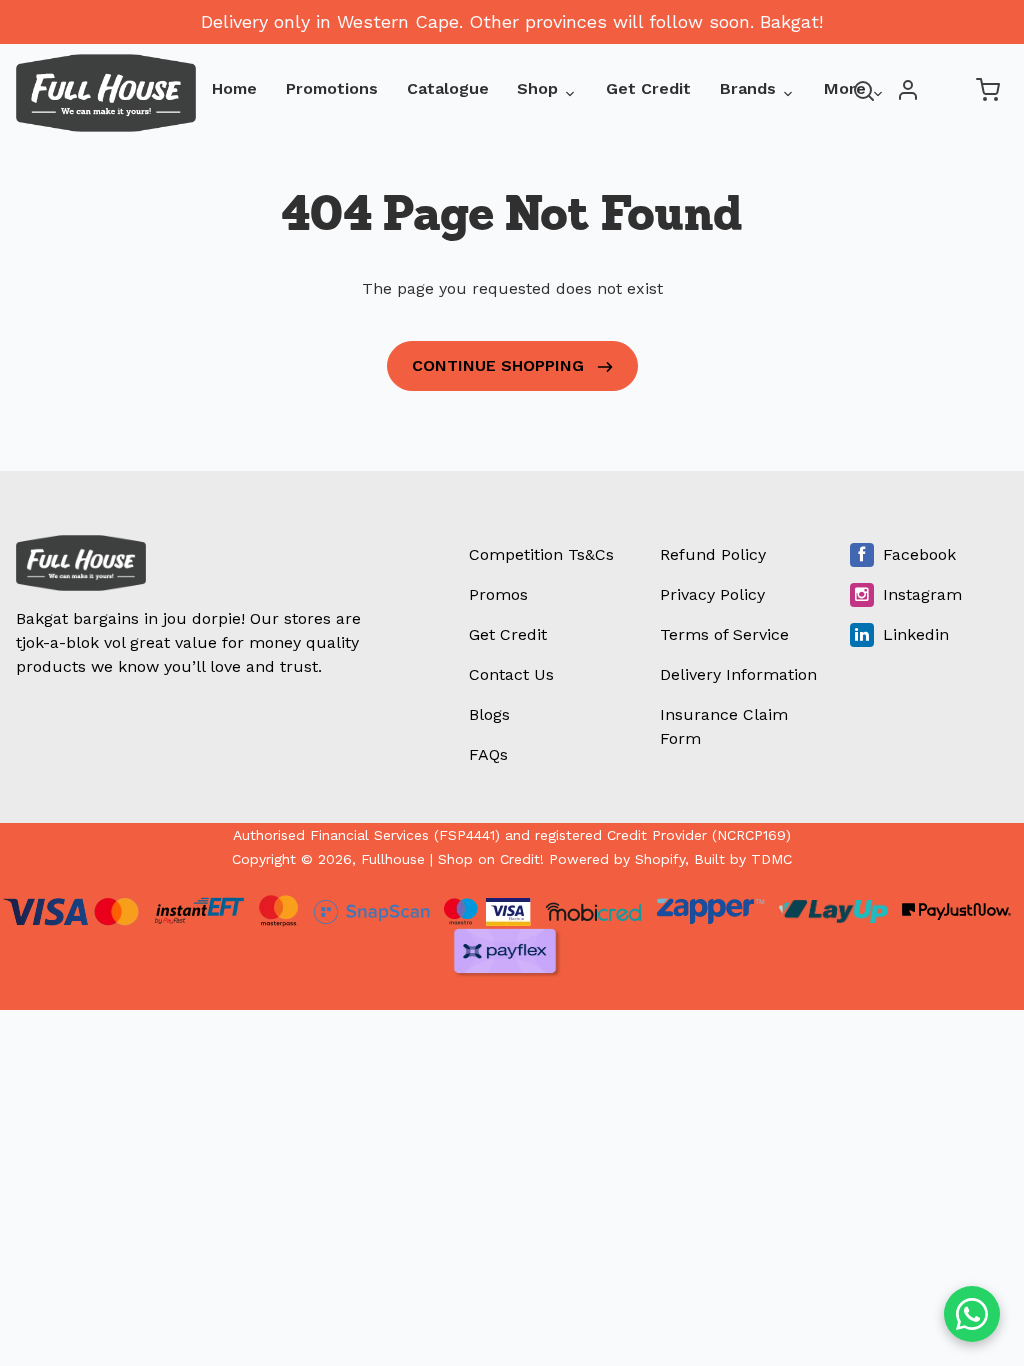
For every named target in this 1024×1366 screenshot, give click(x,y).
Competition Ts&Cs (541, 554)
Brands (748, 88)
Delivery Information (738, 674)
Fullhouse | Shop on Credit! (452, 859)
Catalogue (448, 88)
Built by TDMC (743, 859)
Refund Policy (713, 554)
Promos (498, 594)
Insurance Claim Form (724, 726)
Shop (537, 88)
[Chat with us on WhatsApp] (972, 1314)
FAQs (488, 754)
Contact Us (511, 674)
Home (234, 88)
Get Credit (648, 88)
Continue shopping (500, 365)
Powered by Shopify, (619, 859)
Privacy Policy (712, 594)
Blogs (489, 714)
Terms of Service (724, 634)
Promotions (332, 88)
